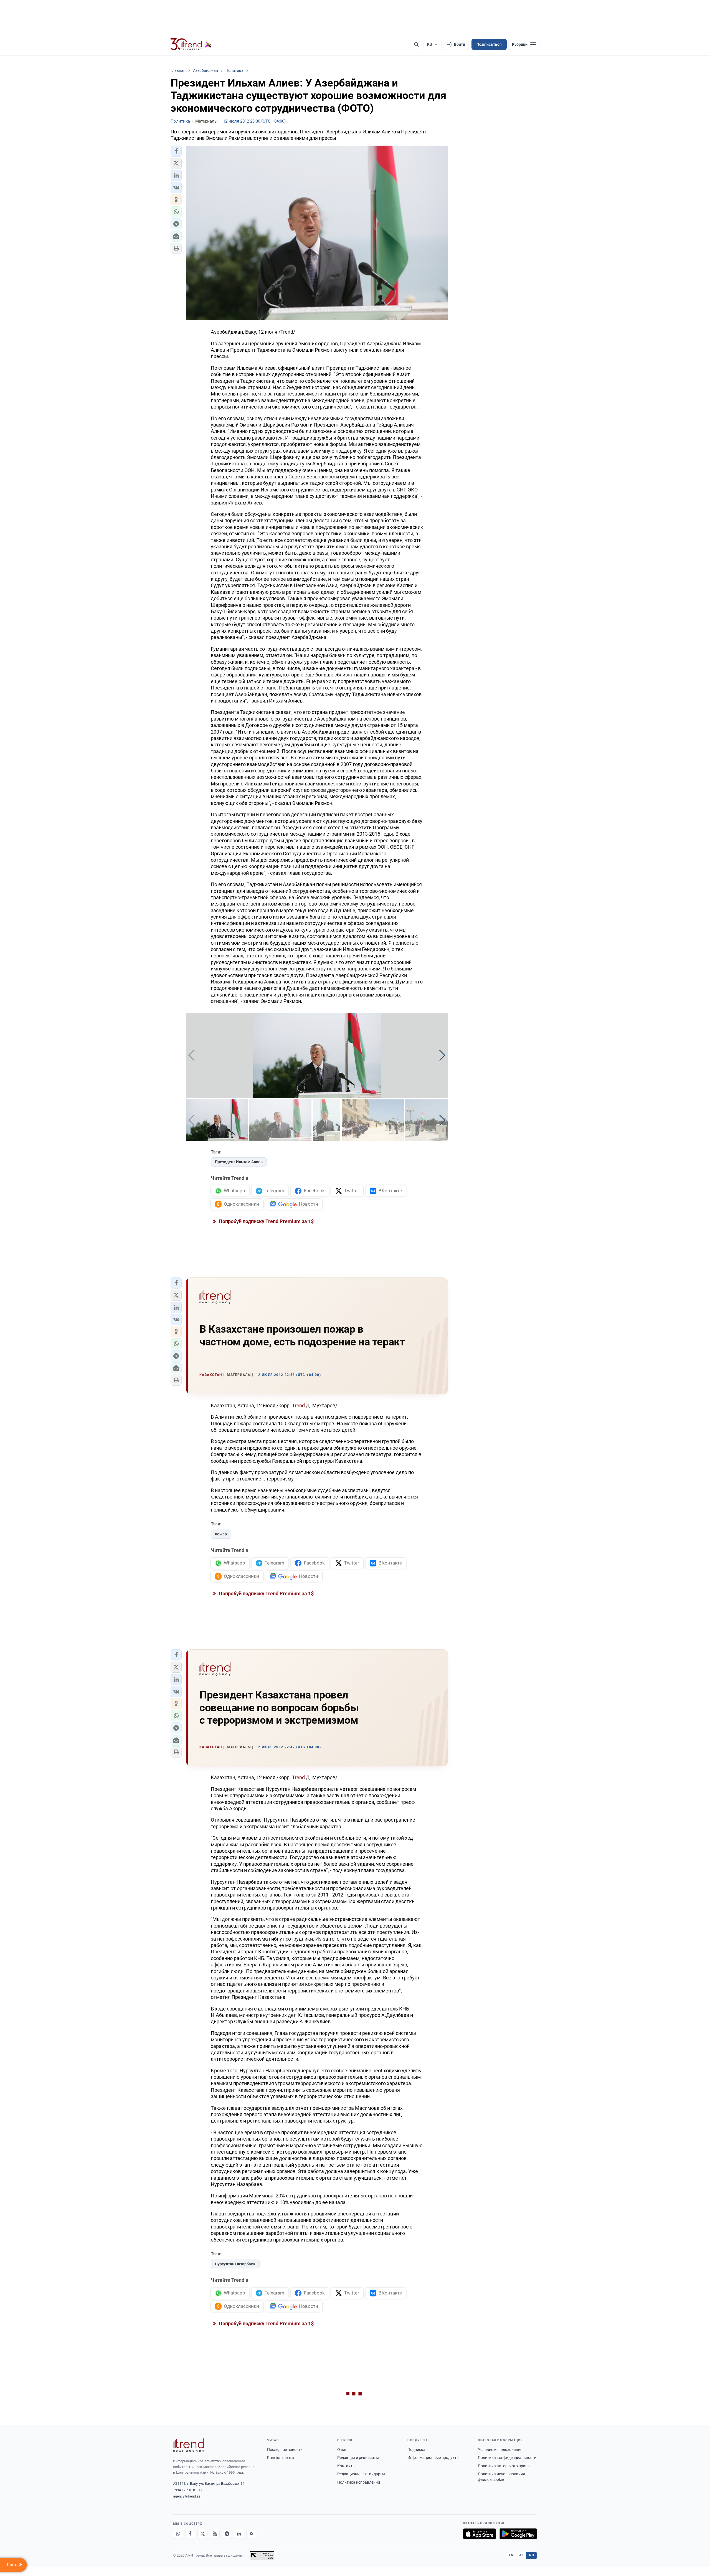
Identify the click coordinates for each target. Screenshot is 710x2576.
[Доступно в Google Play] (518, 2534)
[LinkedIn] (239, 2534)
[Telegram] (227, 2534)
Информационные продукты (433, 2458)
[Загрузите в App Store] (480, 2534)
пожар (221, 1534)
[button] (176, 151)
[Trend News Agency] (189, 2445)
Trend (299, 1405)
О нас (342, 2450)
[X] (202, 2534)
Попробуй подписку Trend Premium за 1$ (266, 1221)
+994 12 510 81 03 (187, 2490)
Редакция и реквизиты (358, 2458)
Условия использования (500, 2450)
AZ (521, 2555)
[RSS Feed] (251, 2534)
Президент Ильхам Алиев (239, 1162)
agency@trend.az (187, 2496)
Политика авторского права (504, 2466)
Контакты (346, 2466)
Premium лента (281, 2458)
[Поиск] (416, 44)
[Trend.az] (191, 44)
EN (511, 2555)
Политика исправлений (359, 2482)
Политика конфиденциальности (507, 2458)
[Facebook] (190, 2534)
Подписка (416, 2450)
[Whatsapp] (178, 2534)
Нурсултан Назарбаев (235, 2264)
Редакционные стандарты (361, 2474)
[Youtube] (215, 2534)
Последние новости (285, 2450)
